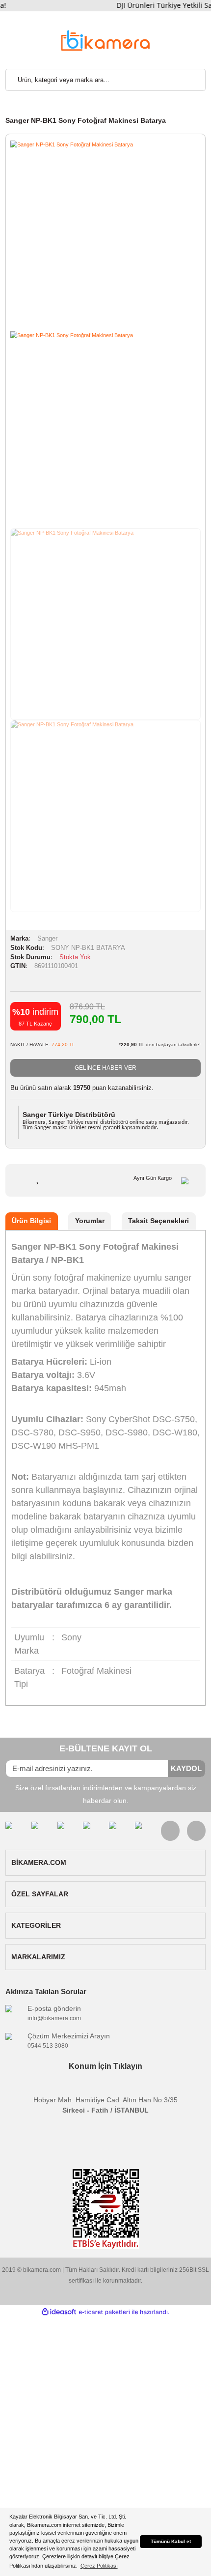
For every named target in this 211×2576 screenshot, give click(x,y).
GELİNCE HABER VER (105, 1068)
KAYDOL (186, 1768)
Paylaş (101, 1181)
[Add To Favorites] (38, 1178)
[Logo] (105, 40)
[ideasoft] (59, 2312)
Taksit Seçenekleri (158, 1221)
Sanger (47, 939)
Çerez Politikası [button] (99, 2566)
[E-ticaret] (104, 2312)
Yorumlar (90, 1221)
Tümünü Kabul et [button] (171, 2541)
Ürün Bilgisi (31, 1221)
